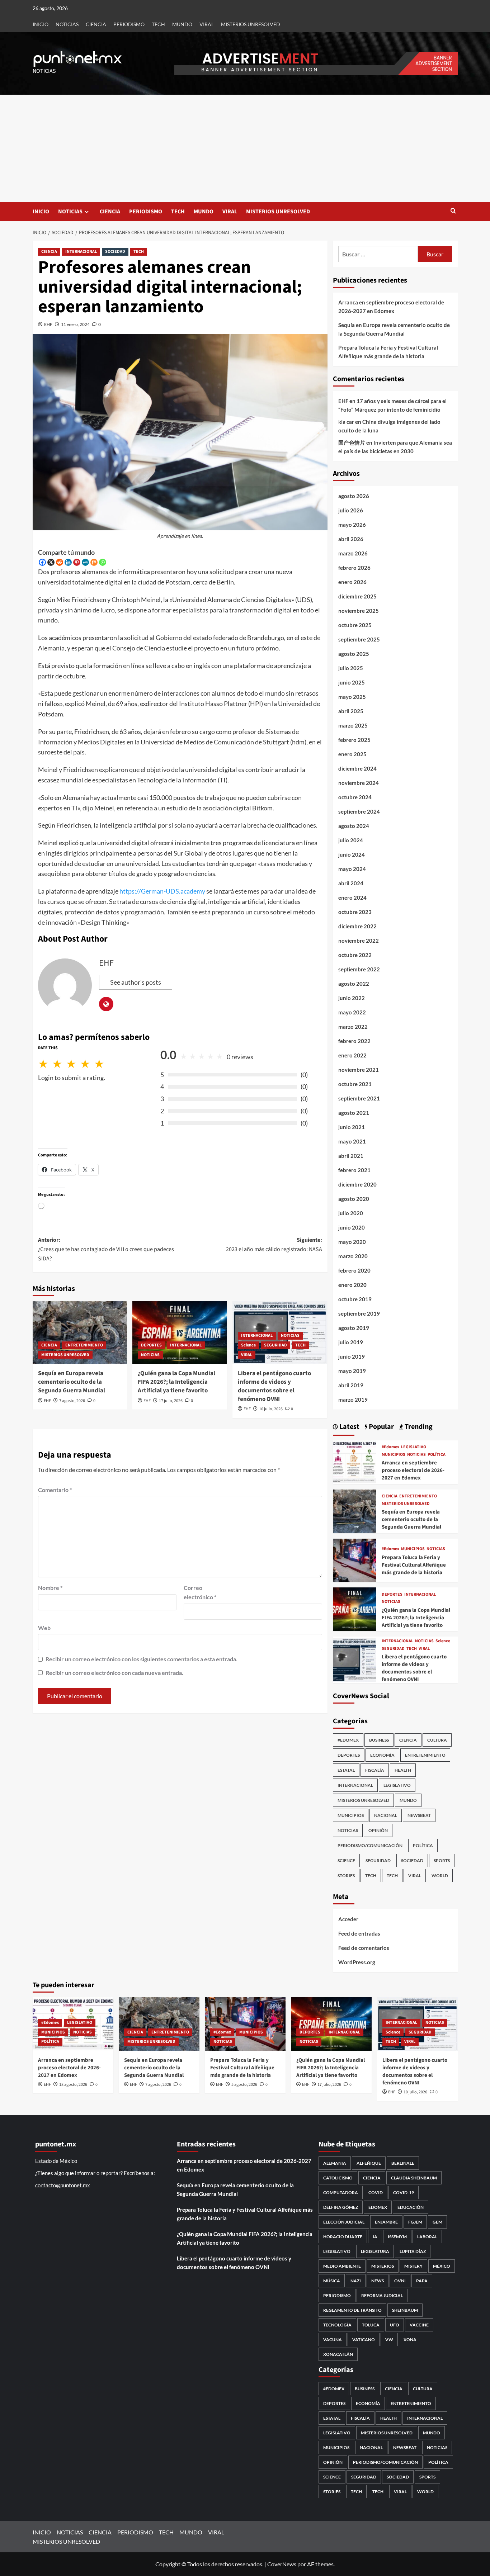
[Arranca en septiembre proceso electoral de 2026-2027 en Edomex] (355, 1461)
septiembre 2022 (359, 969)
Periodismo (337, 2295)
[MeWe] (85, 562)
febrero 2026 (354, 568)
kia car (346, 422)
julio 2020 (351, 1213)
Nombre (50, 1588)
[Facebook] (42, 562)
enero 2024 (352, 898)
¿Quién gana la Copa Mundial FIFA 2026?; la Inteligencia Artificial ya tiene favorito (176, 1382)
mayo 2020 (352, 1242)
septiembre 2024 (359, 811)
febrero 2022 (354, 1041)
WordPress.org (357, 1962)
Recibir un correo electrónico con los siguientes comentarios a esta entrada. (142, 1659)
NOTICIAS (67, 24)
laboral (427, 2237)
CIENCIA (96, 24)
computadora (341, 2193)
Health (403, 1770)
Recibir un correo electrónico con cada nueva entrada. (114, 1673)
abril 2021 (351, 1156)
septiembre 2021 (359, 1098)
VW (389, 2340)
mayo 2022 (352, 1012)
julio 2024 (351, 840)
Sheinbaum (405, 2310)
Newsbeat (419, 1815)
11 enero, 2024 (75, 324)
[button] (453, 211)
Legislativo (337, 2251)
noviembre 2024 (359, 783)
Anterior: (106, 1249)
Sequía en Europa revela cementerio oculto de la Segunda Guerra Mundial (72, 1382)
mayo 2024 (352, 869)
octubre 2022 (355, 955)
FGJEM (415, 2222)
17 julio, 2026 (171, 1401)
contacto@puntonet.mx (63, 2185)
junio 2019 (352, 1356)
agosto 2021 (354, 1113)
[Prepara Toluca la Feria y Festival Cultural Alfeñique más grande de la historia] (355, 1559)
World (440, 1876)
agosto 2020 (354, 1199)
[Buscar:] (378, 254)
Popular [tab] (381, 1427)
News (378, 2281)
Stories (346, 1876)
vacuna (333, 2340)
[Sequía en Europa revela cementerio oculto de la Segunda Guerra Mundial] (80, 1332)
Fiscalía (375, 1770)
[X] (51, 562)
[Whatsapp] (103, 562)
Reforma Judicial (382, 2295)
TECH (158, 24)
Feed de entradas (359, 1933)
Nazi (356, 2281)
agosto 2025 (354, 654)
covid (376, 2193)
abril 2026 (351, 539)
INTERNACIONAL (81, 252)
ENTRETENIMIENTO (84, 1345)
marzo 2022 (353, 1027)
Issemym (397, 2237)
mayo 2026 (352, 525)
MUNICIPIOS (394, 1455)
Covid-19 (404, 2193)
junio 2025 (352, 682)
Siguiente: (274, 1245)
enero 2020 (352, 1285)
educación (411, 2207)
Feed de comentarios (364, 1948)
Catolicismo (338, 2178)
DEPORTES (151, 1345)
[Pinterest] (77, 562)
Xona (410, 2340)
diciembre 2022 (357, 926)
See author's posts (136, 982)
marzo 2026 (353, 553)
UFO (395, 2325)
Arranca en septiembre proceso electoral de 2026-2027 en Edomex (391, 307)
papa (422, 2281)
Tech (392, 1876)
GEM (437, 2222)
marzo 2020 (353, 1256)
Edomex (378, 2207)
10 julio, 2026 (271, 1409)
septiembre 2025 (359, 639)
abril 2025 (351, 711)
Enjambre (386, 2222)
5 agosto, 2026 (244, 2085)
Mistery (413, 2266)
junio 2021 (352, 1127)
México (442, 2266)
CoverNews (282, 2564)
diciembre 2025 (357, 596)
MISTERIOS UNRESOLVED (251, 24)
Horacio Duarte (343, 2237)
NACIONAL (386, 1815)
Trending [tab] (418, 1427)
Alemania (335, 2163)
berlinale (403, 2163)
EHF (48, 324)
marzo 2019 (353, 1400)
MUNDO (182, 24)
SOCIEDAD (115, 252)
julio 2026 (351, 510)
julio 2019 (351, 1342)
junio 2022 (352, 998)
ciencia (372, 2178)
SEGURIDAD (275, 1345)
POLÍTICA (437, 1455)
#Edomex (390, 1447)
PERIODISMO (129, 24)
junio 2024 (352, 854)
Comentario (55, 1490)
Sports (442, 1860)
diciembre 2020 (357, 1184)
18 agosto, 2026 (73, 2085)
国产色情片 (352, 442)
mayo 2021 (352, 1141)
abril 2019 (351, 1385)
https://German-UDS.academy (162, 891)
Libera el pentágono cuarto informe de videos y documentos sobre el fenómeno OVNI (274, 1386)
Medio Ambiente (342, 2266)
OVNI (400, 2281)
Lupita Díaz (413, 2251)
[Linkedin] (68, 562)
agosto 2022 (354, 984)
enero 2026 (352, 582)
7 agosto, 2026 (72, 1401)
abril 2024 (351, 883)
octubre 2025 (355, 625)
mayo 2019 (352, 1371)
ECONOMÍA (382, 1755)
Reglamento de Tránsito (352, 2310)
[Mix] (94, 562)
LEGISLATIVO (414, 1447)
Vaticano (364, 2340)
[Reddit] (60, 562)
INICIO (41, 24)
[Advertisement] (245, 148)
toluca (371, 2325)
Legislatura (375, 2251)
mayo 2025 (352, 697)
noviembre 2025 (359, 611)
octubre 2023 (355, 912)
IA (375, 2237)
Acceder (348, 1919)
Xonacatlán (338, 2354)
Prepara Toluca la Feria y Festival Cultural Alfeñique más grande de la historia (388, 352)
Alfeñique (369, 2163)
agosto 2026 (354, 496)
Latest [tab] (349, 1427)
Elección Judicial (344, 2222)
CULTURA (437, 1740)
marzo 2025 (353, 725)
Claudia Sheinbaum (414, 2178)
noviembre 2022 (359, 941)
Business (379, 1740)
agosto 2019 (354, 1328)
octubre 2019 (355, 1299)
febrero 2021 (354, 1170)
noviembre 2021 (359, 1070)
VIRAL (207, 24)
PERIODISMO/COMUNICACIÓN (370, 1845)
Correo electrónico (200, 1592)
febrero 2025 (354, 740)
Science (248, 1345)
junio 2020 (352, 1227)
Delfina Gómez (341, 2207)
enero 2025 (352, 754)
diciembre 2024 (357, 768)
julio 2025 (351, 668)
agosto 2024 (354, 826)
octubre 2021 (355, 1084)
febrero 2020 (354, 1270)
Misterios (383, 2266)
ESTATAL (346, 1770)
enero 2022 (352, 1055)
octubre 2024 (355, 797)
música (332, 2281)
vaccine (419, 2325)
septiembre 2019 (359, 1313)
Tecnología (337, 2325)
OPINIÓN (378, 1830)
